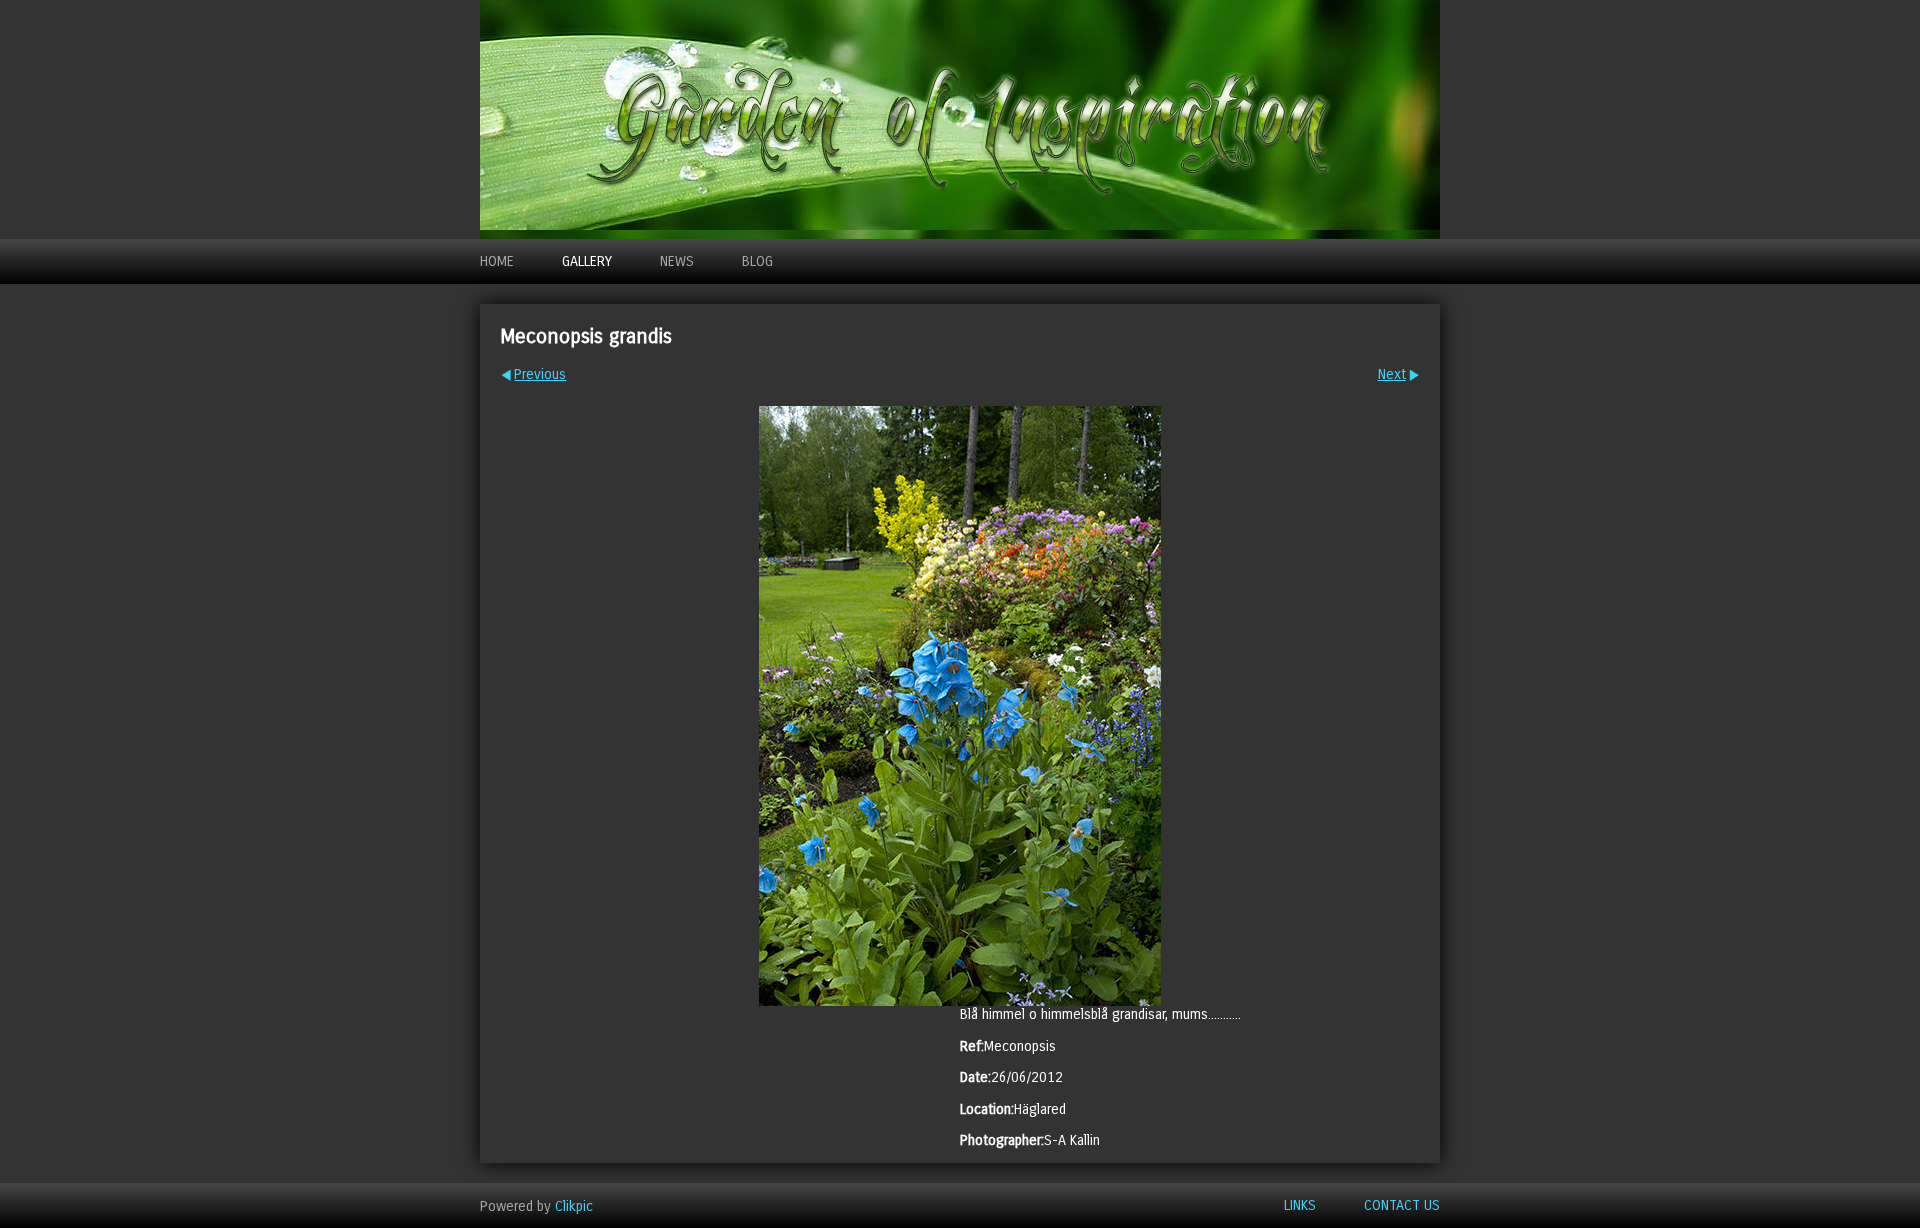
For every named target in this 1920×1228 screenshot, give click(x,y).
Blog (757, 261)
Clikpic (574, 1205)
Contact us (1402, 1205)
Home (497, 261)
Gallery (587, 261)
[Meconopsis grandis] (960, 706)
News (677, 261)
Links (1300, 1205)
